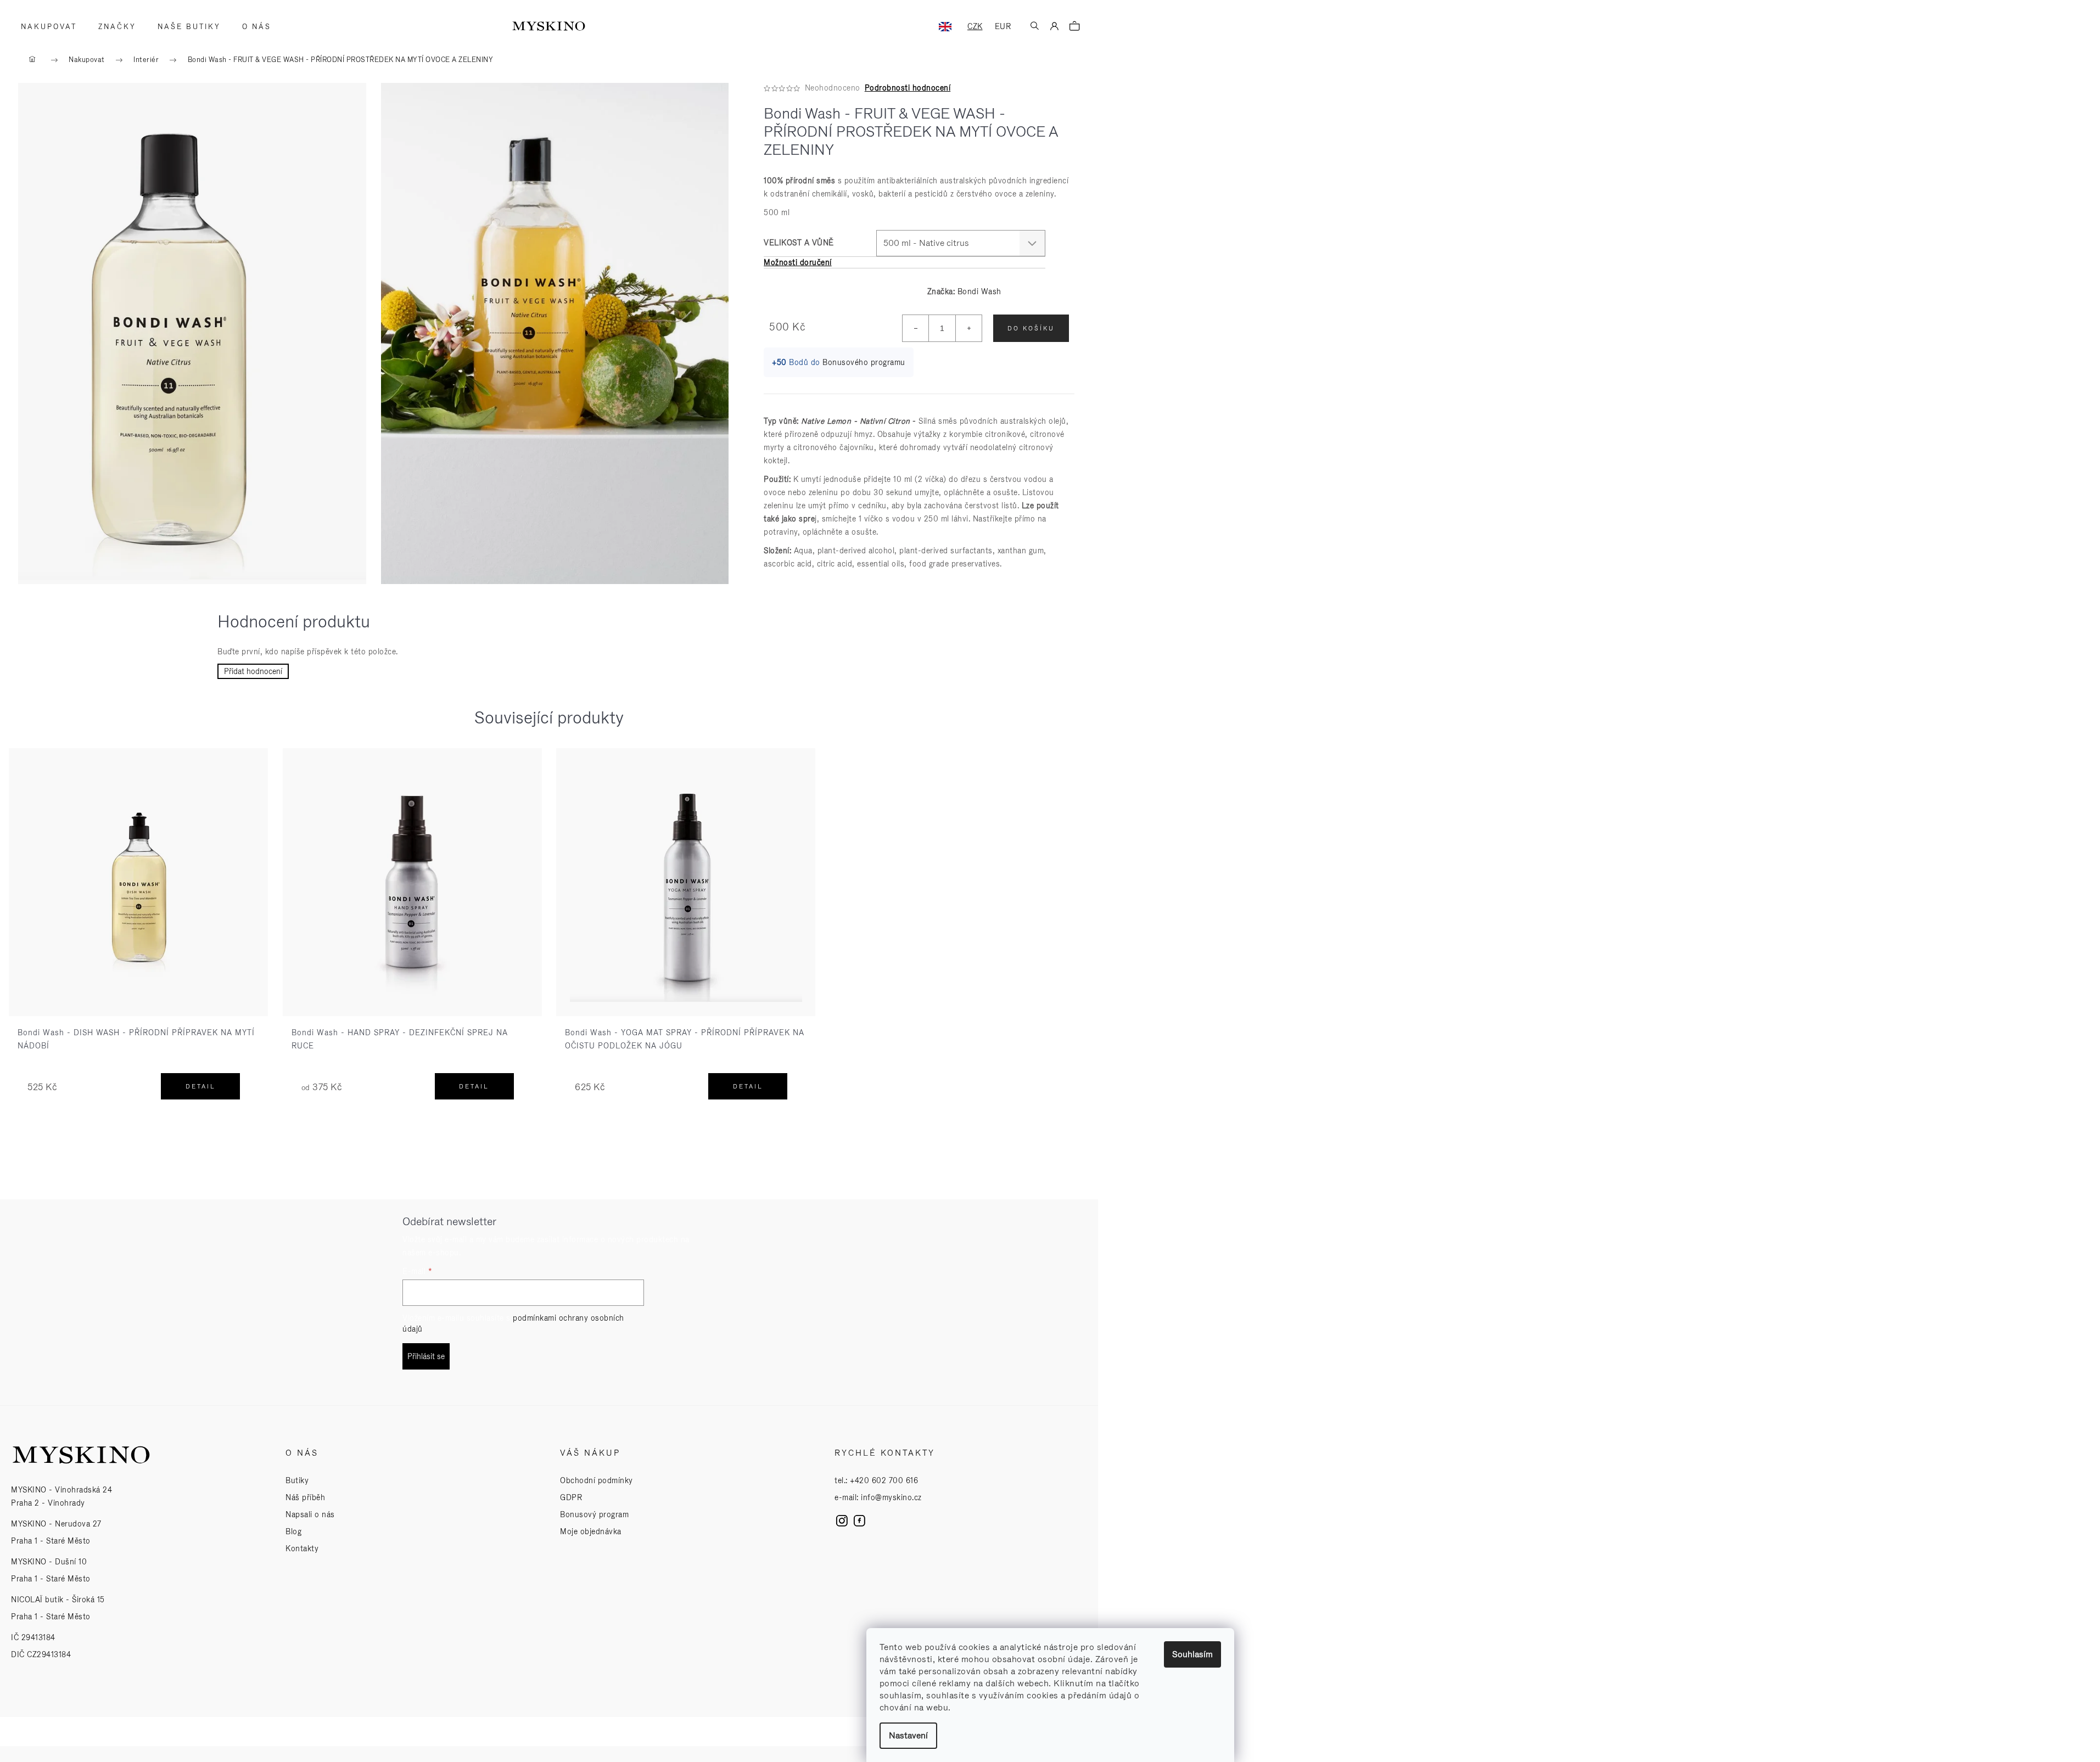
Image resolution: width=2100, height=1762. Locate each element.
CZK (975, 26)
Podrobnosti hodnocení (908, 88)
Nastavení (908, 1735)
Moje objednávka (591, 1531)
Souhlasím (1192, 1654)
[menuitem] (45, 27)
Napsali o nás (310, 1514)
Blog (293, 1531)
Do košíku (1031, 328)
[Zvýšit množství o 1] (968, 328)
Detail (201, 1086)
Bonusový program (594, 1514)
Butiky (297, 1480)
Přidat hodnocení (253, 671)
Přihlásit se (426, 1356)
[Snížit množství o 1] (916, 328)
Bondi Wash (979, 291)
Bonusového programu (864, 362)
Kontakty (302, 1548)
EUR (1003, 26)
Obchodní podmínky (597, 1480)
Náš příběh (305, 1497)
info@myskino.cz (891, 1497)
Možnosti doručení (798, 262)
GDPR (571, 1497)
